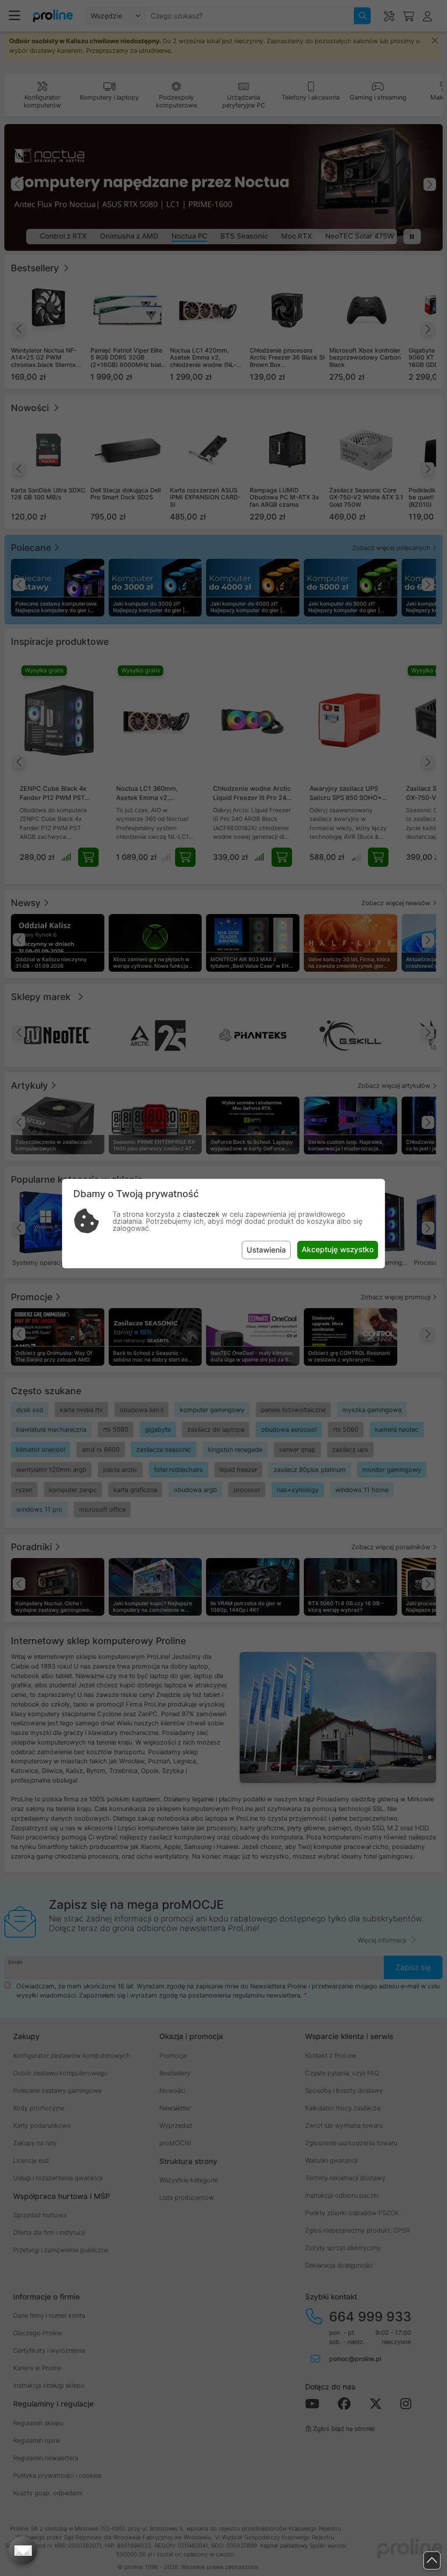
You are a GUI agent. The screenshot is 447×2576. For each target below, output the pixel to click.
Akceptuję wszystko (338, 1249)
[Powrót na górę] (432, 2560)
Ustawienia (266, 1250)
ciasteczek (201, 1214)
